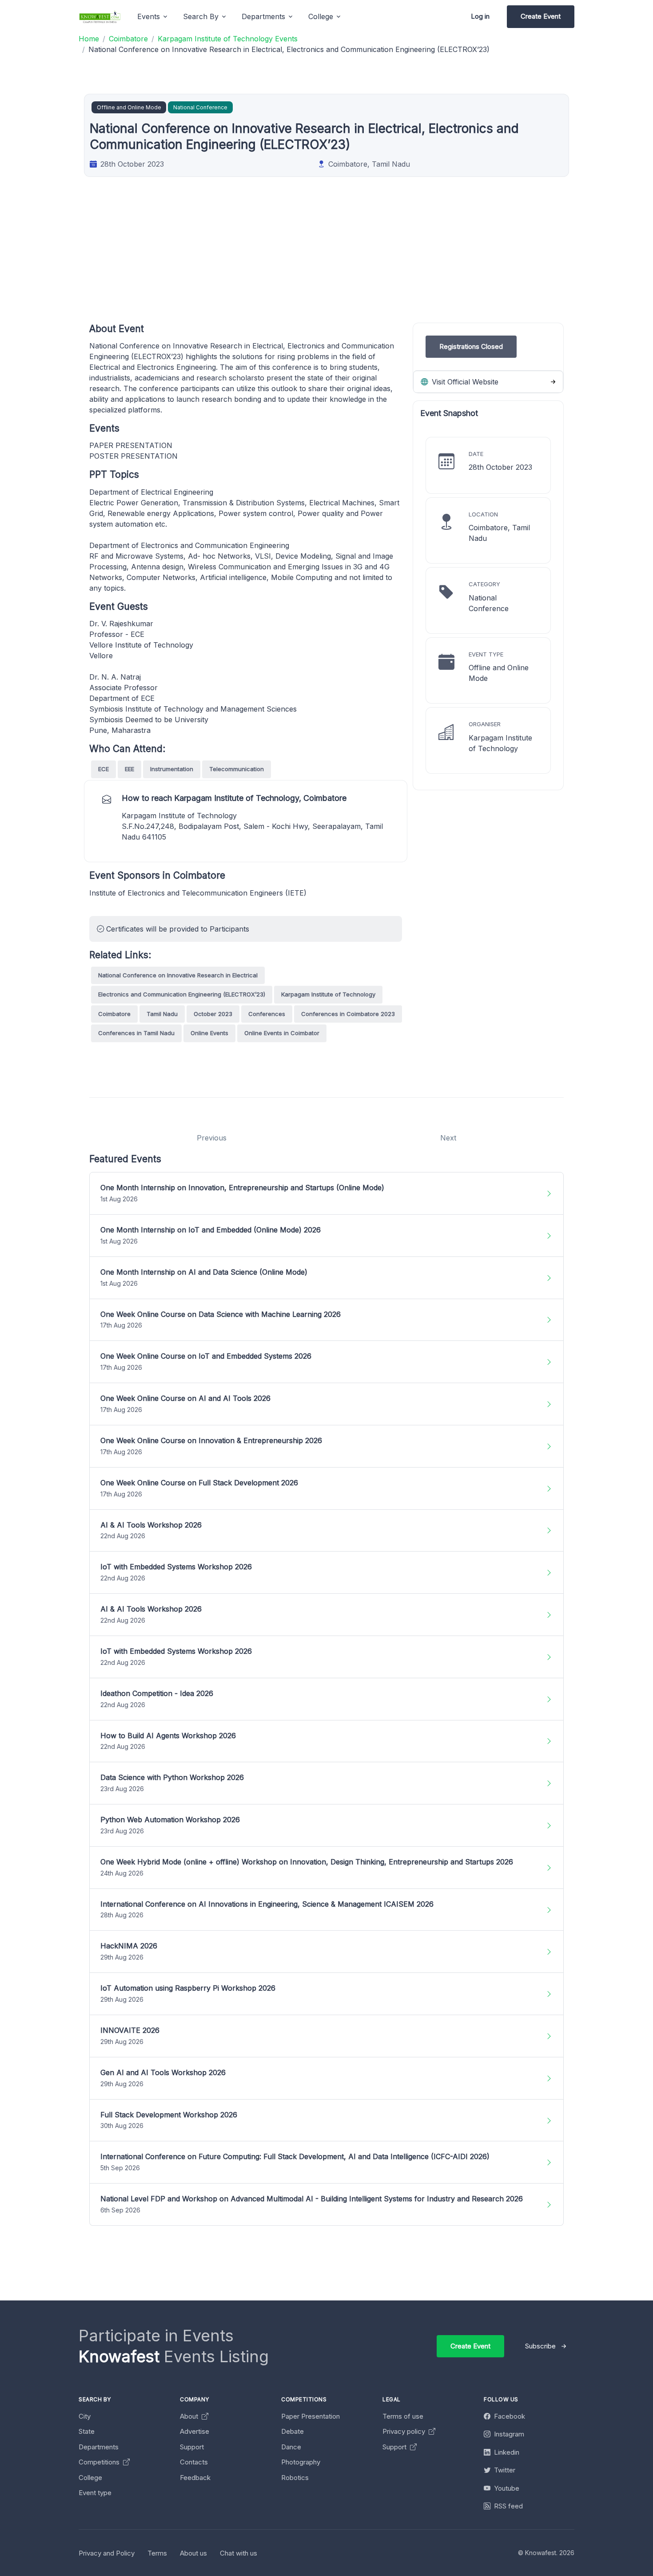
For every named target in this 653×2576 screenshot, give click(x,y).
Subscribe (540, 2346)
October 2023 (213, 1014)
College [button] (321, 16)
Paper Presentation (311, 2416)
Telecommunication (237, 769)
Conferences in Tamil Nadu (136, 1033)
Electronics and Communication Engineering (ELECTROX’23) (182, 994)
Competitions (100, 2462)
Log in (480, 16)
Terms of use (403, 2416)
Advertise (195, 2431)
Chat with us (239, 2553)
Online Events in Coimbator (282, 1033)
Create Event (541, 16)
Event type (95, 2493)
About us (193, 2553)
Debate (293, 2431)
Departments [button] (263, 16)
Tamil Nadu (162, 1014)
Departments (99, 2447)
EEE (129, 769)
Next (448, 1138)
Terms (157, 2553)
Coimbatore (114, 1014)
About (190, 2416)
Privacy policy (405, 2431)
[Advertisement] (356, 260)
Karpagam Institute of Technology (328, 994)
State (87, 2431)
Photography (301, 2462)
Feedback (195, 2478)
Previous (212, 1138)
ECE (104, 769)
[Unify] (100, 17)
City (85, 2416)
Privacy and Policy (107, 2553)
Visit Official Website (464, 382)
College (90, 2478)
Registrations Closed (471, 346)
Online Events (209, 1033)
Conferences (267, 1014)
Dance (291, 2447)
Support (192, 2447)
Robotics (295, 2478)
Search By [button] (201, 16)
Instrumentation (172, 769)
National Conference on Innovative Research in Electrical (178, 975)
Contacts (194, 2462)
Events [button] (149, 16)
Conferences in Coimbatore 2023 (348, 1014)
